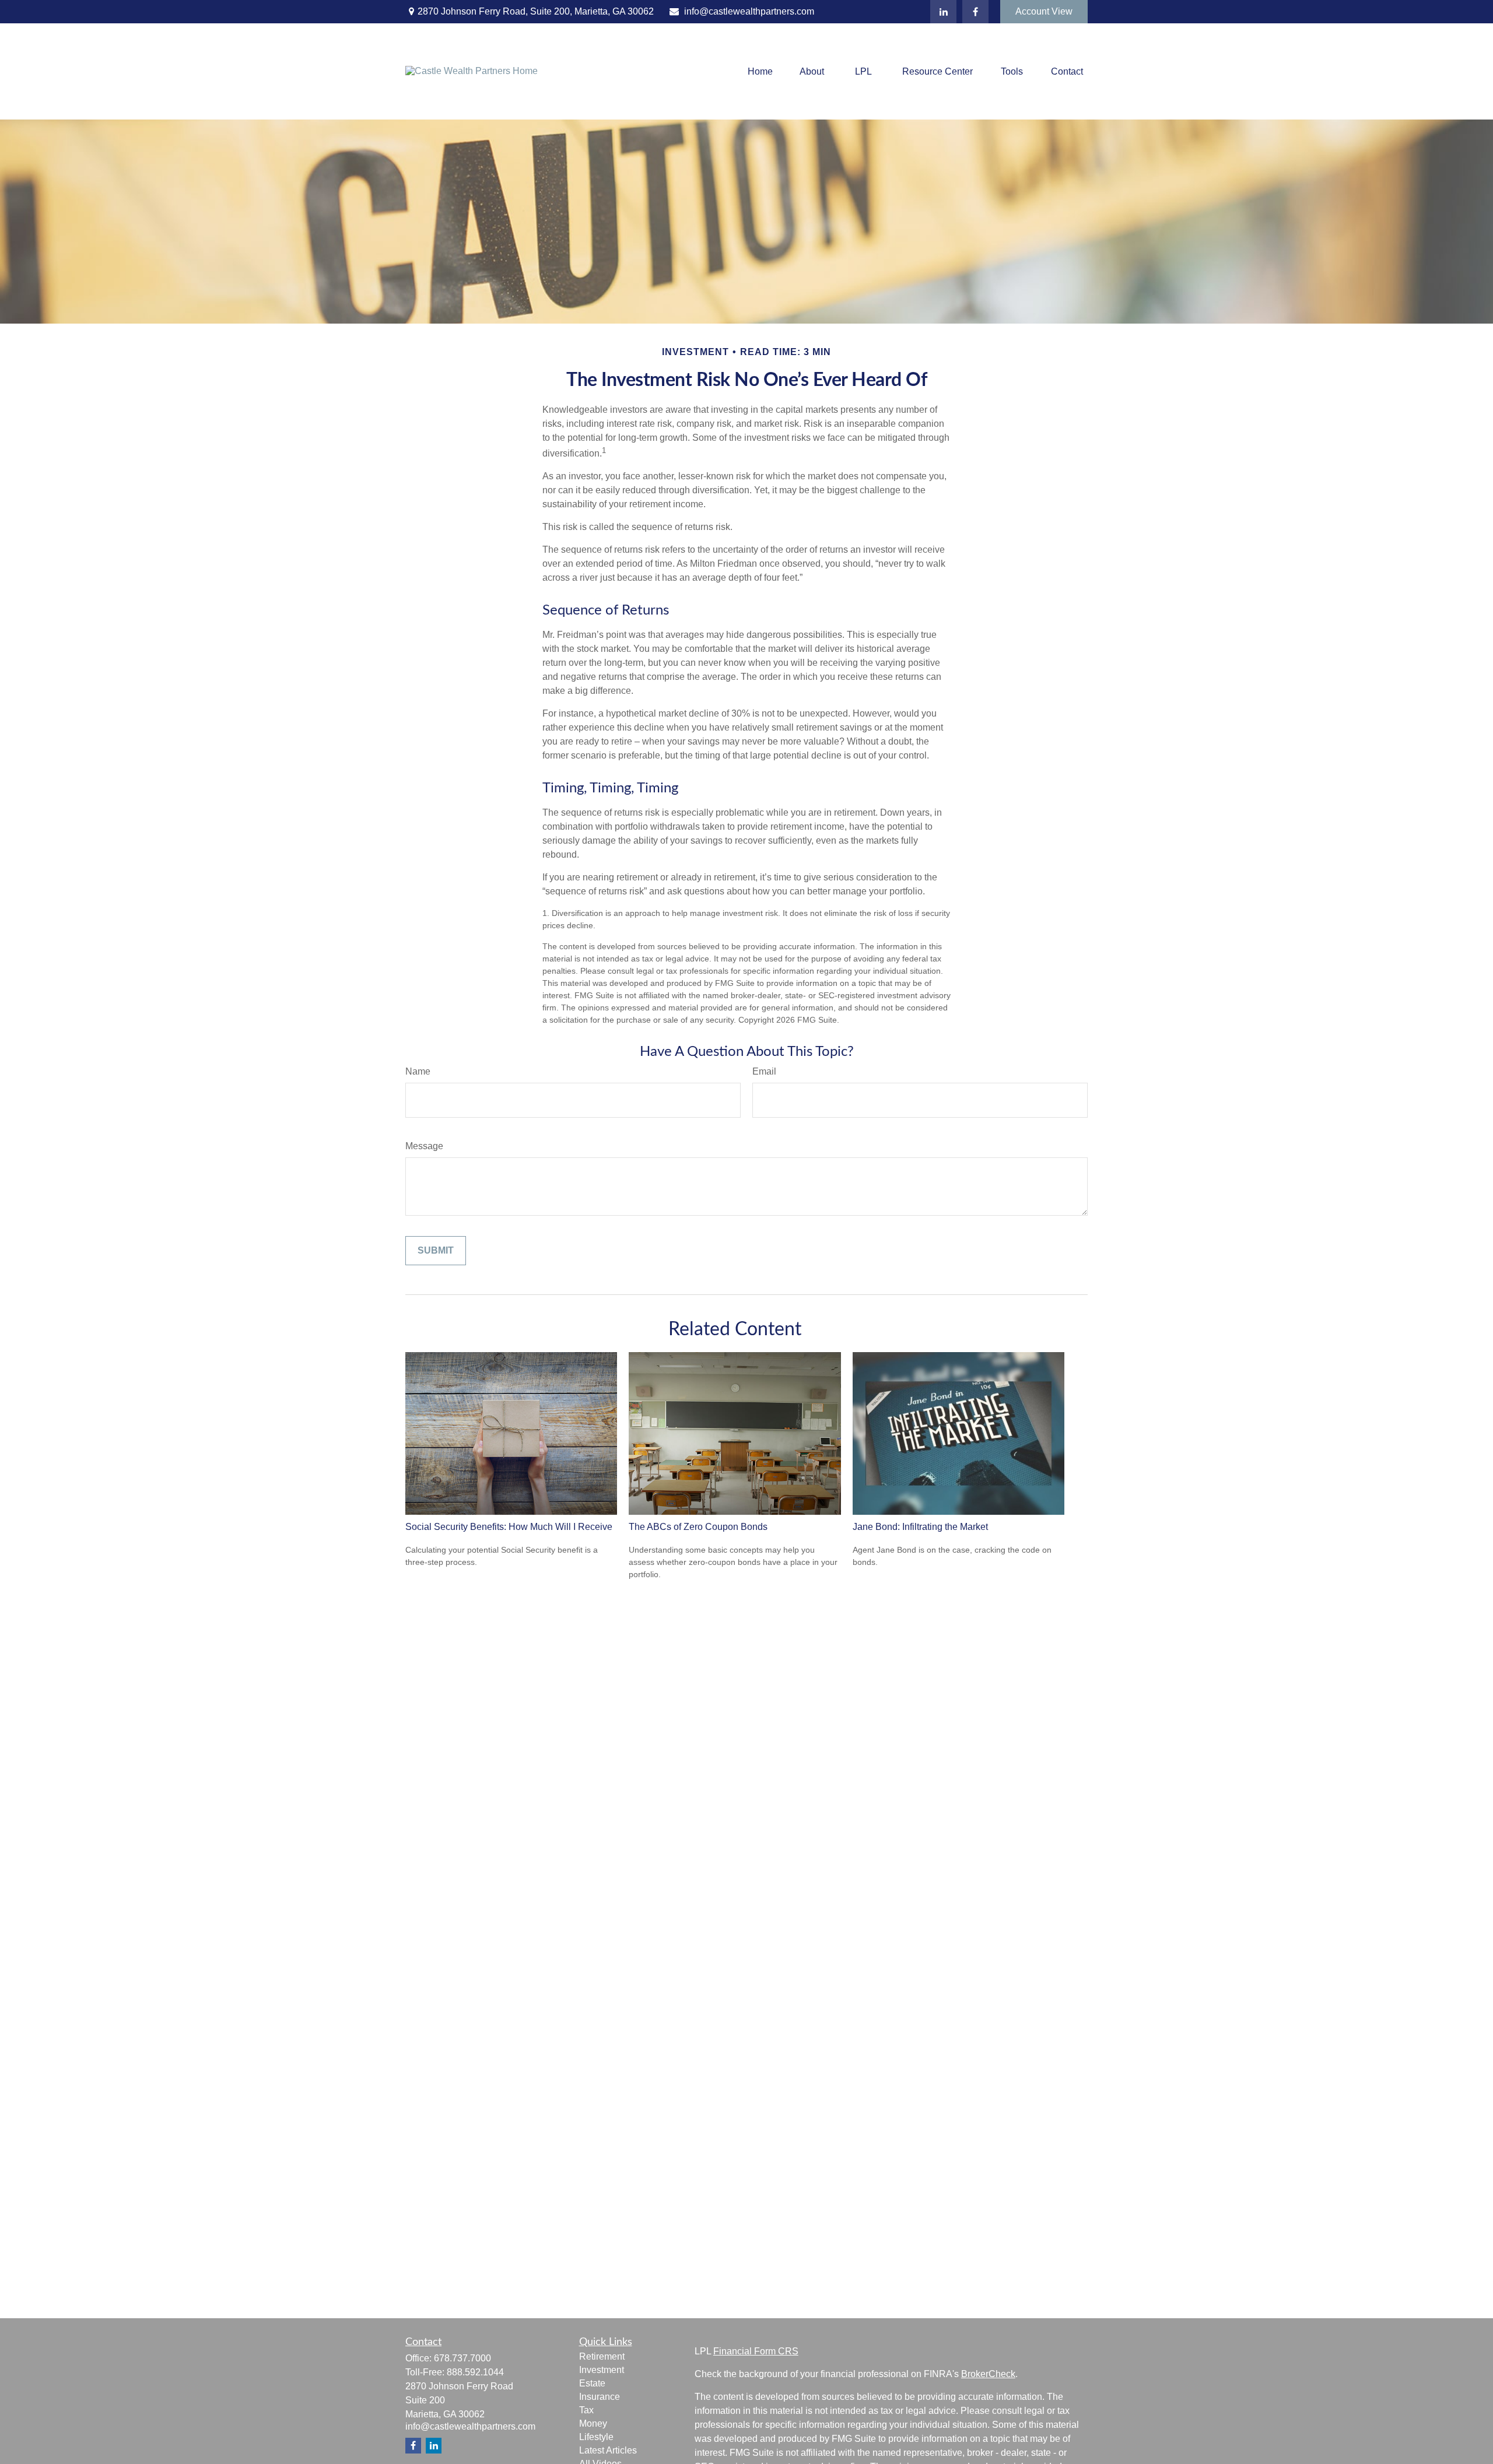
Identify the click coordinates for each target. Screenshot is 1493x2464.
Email (764, 1071)
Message (424, 1146)
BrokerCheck (988, 2374)
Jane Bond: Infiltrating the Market (920, 1527)
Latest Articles (608, 2450)
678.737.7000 (462, 2358)
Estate (592, 2383)
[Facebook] (975, 12)
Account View (1044, 11)
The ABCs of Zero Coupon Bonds (698, 1527)
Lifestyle (596, 2437)
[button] (760, 71)
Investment (602, 2370)
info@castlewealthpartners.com (749, 11)
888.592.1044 (475, 2372)
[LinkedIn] (943, 12)
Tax (586, 2410)
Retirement (602, 2356)
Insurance (600, 2397)
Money (593, 2423)
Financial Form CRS (756, 2351)
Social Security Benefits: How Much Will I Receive (509, 1527)
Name (418, 1071)
